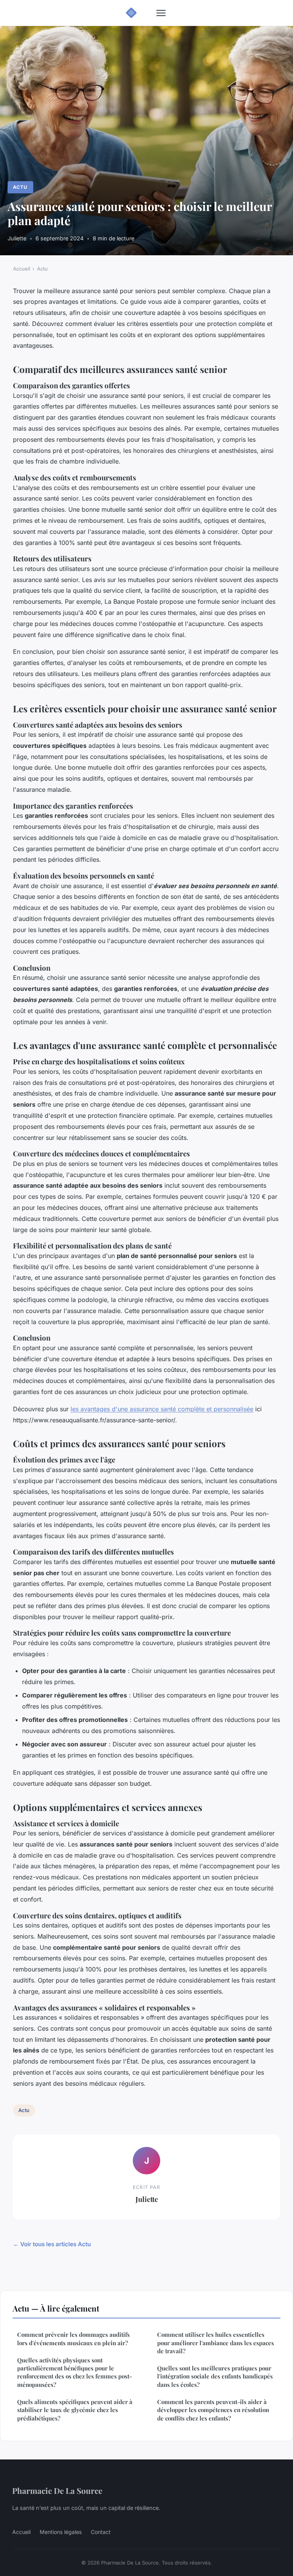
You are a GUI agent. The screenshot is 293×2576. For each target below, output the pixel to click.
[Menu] (161, 13)
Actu (20, 187)
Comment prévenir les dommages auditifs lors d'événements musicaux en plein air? (73, 2339)
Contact (101, 2532)
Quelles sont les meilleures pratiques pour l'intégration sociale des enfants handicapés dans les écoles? (215, 2376)
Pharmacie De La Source (57, 2490)
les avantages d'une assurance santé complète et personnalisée (162, 1409)
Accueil (22, 269)
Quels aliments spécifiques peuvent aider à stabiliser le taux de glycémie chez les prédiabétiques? (75, 2410)
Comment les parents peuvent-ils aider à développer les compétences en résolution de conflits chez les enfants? (213, 2410)
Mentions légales (61, 2532)
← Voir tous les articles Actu (52, 2244)
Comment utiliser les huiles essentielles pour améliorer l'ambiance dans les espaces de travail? (216, 2343)
